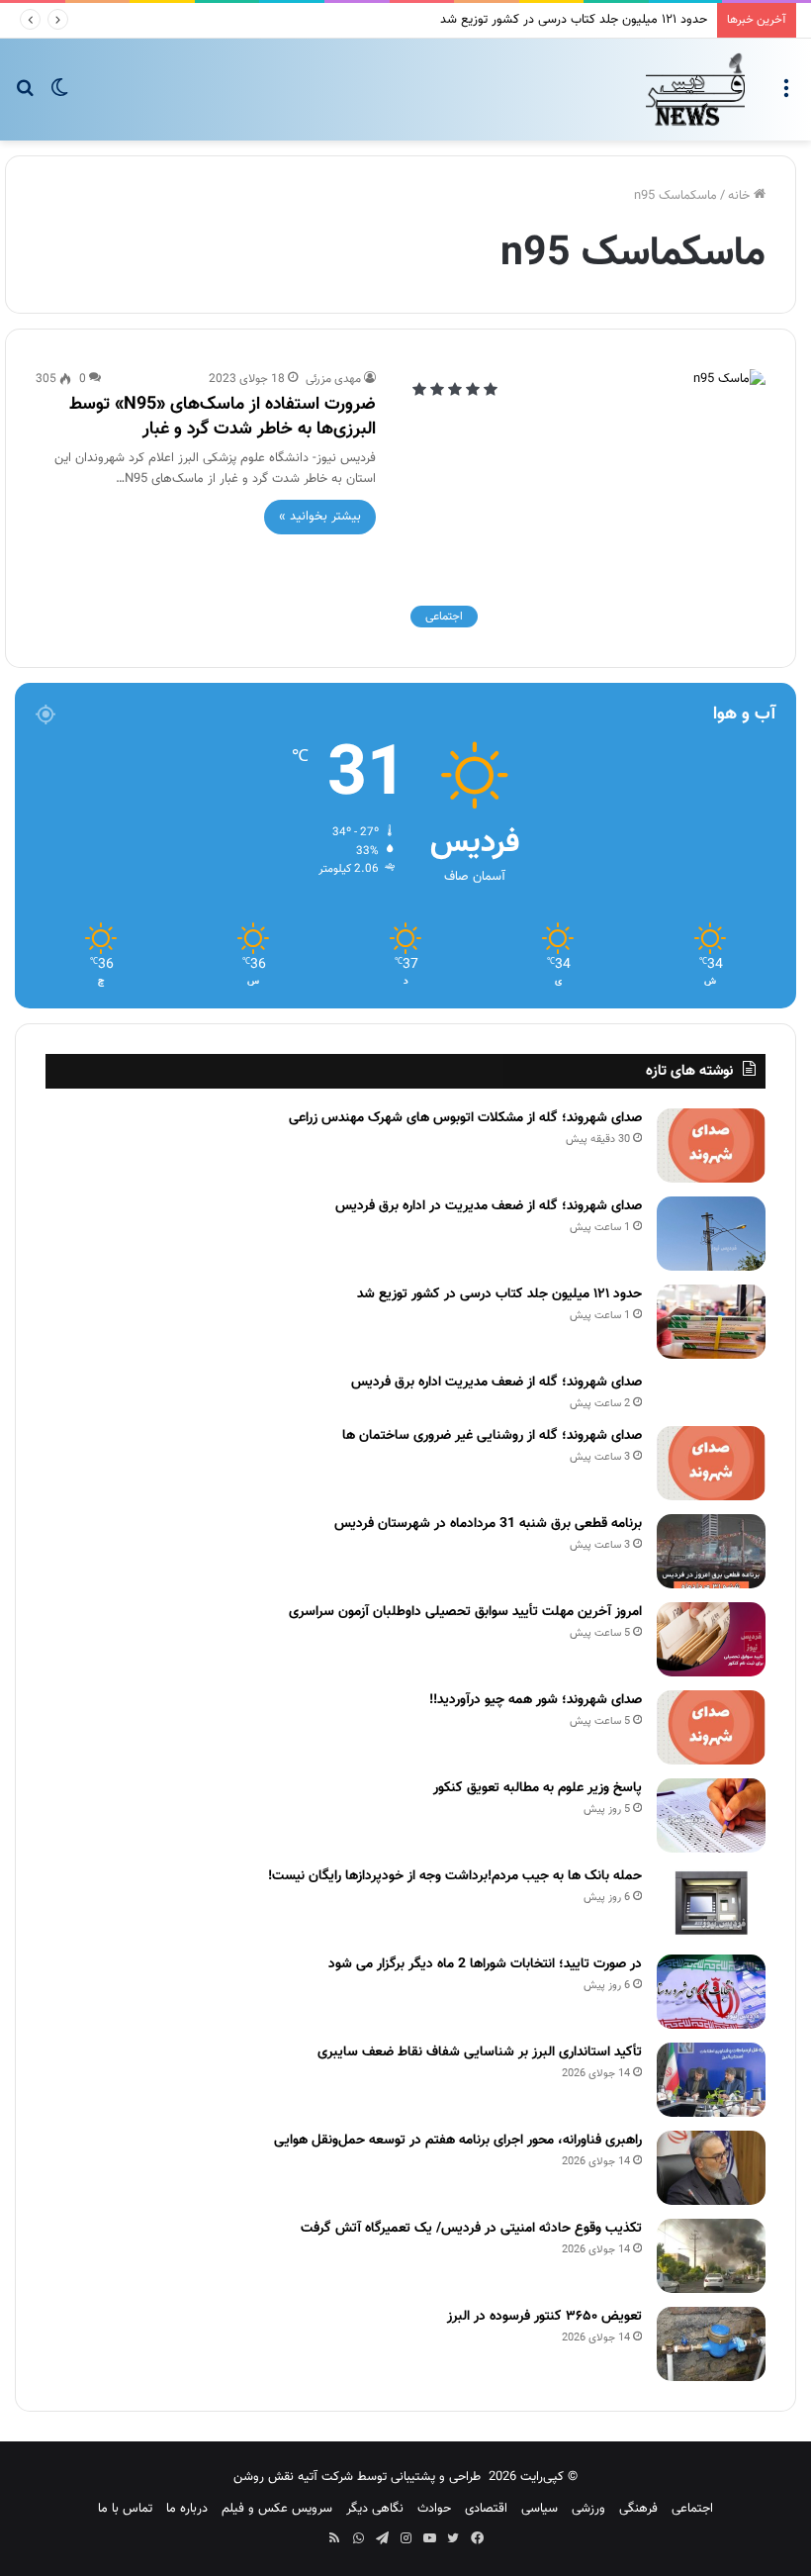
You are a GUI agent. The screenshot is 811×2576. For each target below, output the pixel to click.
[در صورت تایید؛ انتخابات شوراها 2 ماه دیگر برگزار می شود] (711, 1992)
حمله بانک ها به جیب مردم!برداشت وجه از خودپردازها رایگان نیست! (455, 1876)
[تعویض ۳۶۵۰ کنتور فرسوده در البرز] (711, 2344)
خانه (741, 196)
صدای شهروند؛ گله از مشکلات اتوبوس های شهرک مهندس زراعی (465, 1118)
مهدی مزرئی (333, 379)
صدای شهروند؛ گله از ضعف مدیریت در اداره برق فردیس (489, 1206)
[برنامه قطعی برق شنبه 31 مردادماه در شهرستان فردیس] (711, 1551)
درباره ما (187, 2509)
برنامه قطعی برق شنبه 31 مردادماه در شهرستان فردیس (488, 1524)
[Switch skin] (59, 96)
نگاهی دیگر (375, 2509)
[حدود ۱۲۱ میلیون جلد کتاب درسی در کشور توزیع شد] (711, 1322)
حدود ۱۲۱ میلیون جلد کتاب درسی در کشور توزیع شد (574, 20)
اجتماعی (692, 2509)
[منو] (786, 96)
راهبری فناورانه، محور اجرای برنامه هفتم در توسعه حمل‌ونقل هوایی (458, 2141)
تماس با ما (125, 2509)
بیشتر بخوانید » (320, 517)
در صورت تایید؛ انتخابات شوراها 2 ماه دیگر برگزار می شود (485, 1964)
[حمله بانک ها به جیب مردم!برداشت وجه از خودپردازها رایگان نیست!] (711, 1904)
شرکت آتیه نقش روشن (293, 2477)
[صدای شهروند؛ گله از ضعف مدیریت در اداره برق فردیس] (711, 1234)
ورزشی (588, 2509)
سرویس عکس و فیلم (277, 2509)
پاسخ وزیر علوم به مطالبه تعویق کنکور (538, 1788)
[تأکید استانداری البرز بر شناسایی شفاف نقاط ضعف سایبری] (711, 2080)
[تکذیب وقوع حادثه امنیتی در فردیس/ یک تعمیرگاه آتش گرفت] (711, 2256)
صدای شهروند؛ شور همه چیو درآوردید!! (536, 1700)
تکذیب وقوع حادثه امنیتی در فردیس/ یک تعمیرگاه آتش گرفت (471, 2229)
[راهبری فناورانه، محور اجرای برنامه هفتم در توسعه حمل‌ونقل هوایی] (711, 2168)
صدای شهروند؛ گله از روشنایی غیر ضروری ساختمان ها (492, 1436)
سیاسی (540, 2509)
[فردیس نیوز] (695, 90)
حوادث (434, 2509)
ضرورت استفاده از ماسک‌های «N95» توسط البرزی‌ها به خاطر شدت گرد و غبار (223, 417)
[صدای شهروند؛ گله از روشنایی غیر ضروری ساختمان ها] (711, 1463)
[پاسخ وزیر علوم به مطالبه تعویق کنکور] (711, 1815)
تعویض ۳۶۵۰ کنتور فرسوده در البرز (544, 2317)
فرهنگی (638, 2509)
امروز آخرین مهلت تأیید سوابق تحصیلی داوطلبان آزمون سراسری (465, 1612)
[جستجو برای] (25, 96)
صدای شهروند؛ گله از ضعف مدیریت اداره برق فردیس (496, 1383)
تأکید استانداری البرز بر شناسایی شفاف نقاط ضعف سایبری (480, 2052)
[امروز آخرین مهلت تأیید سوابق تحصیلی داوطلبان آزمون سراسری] (711, 1639)
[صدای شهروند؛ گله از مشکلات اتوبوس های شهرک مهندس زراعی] (711, 1145)
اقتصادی (486, 2509)
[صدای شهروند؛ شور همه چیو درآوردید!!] (711, 1727)
